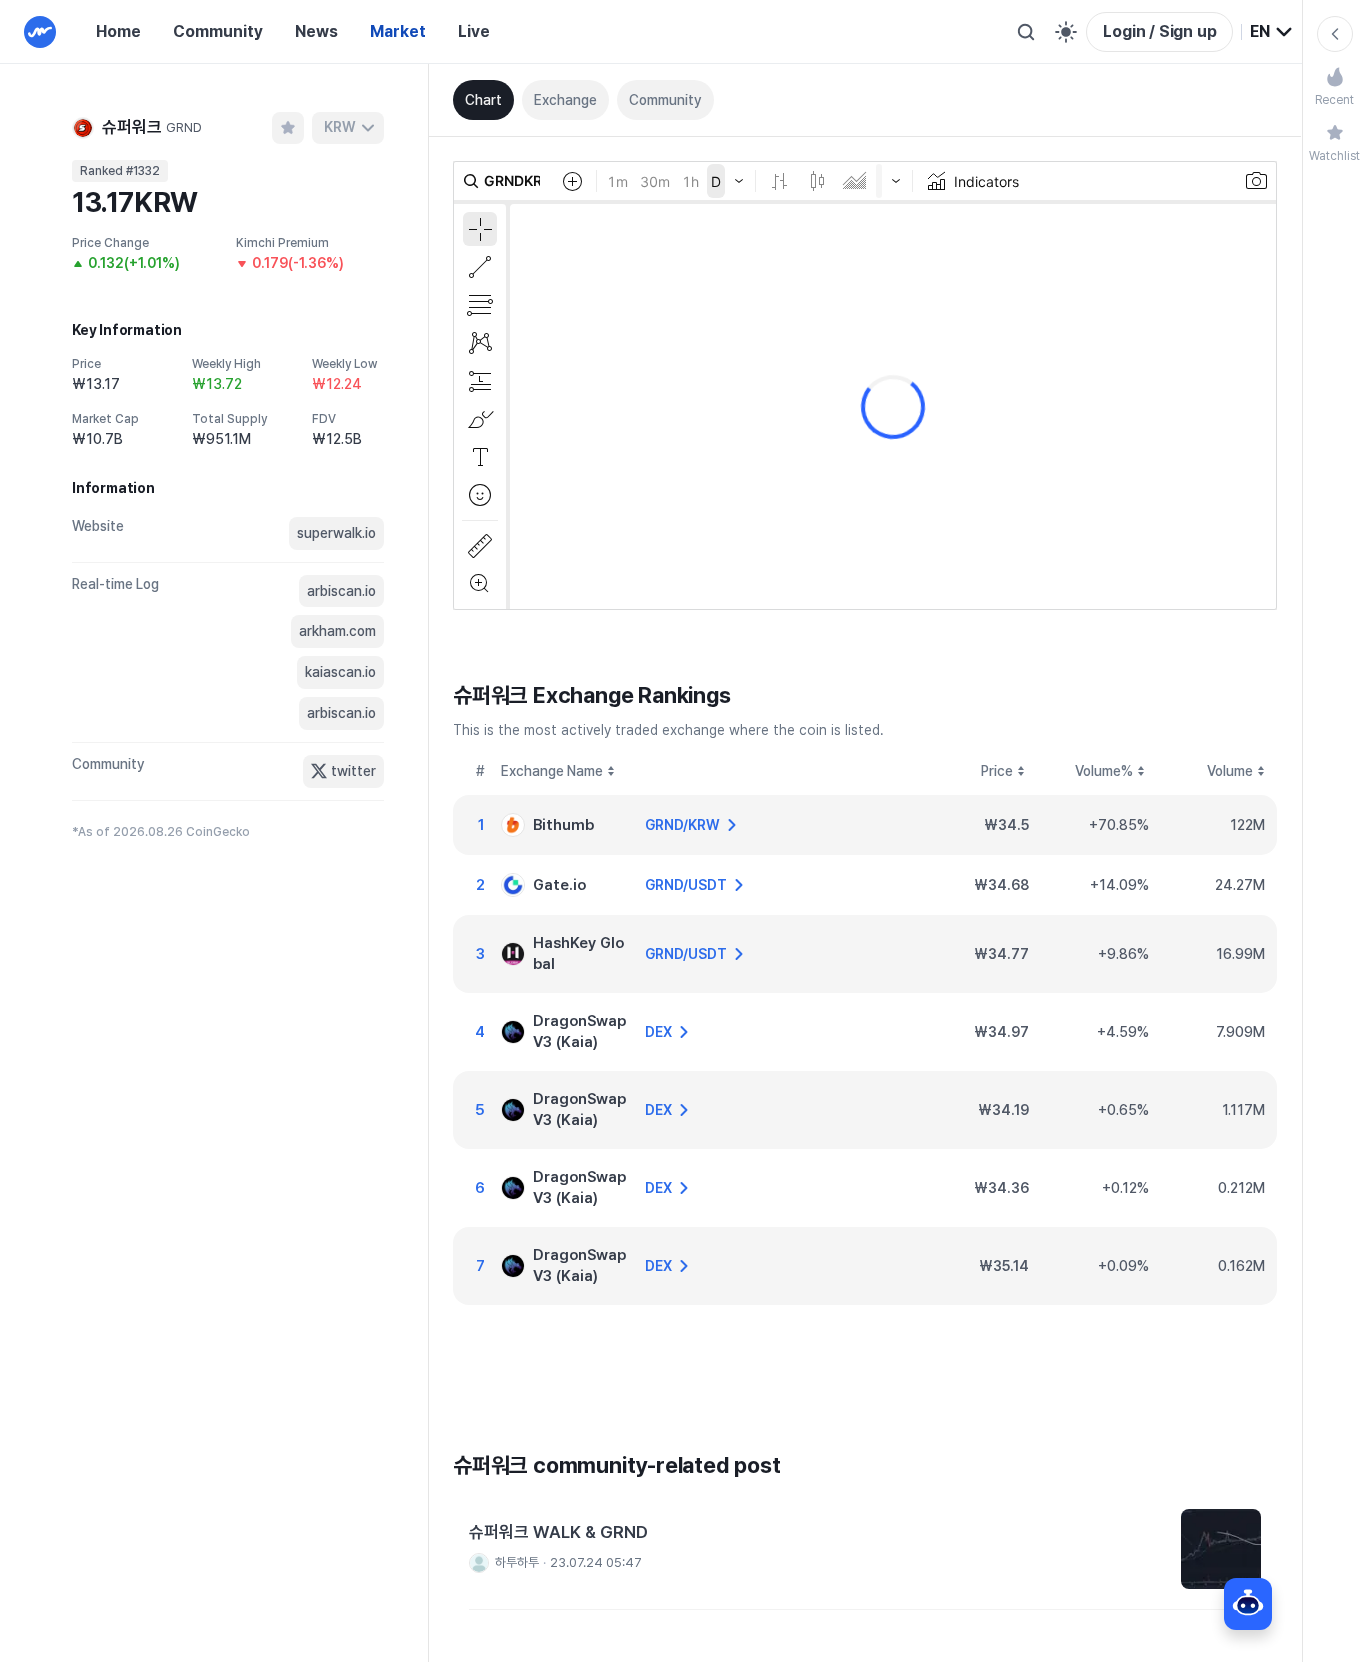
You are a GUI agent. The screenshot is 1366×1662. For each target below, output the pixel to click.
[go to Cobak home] (40, 32)
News (316, 31)
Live (474, 31)
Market (398, 31)
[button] (865, 1549)
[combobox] (1272, 32)
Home (118, 31)
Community (218, 31)
